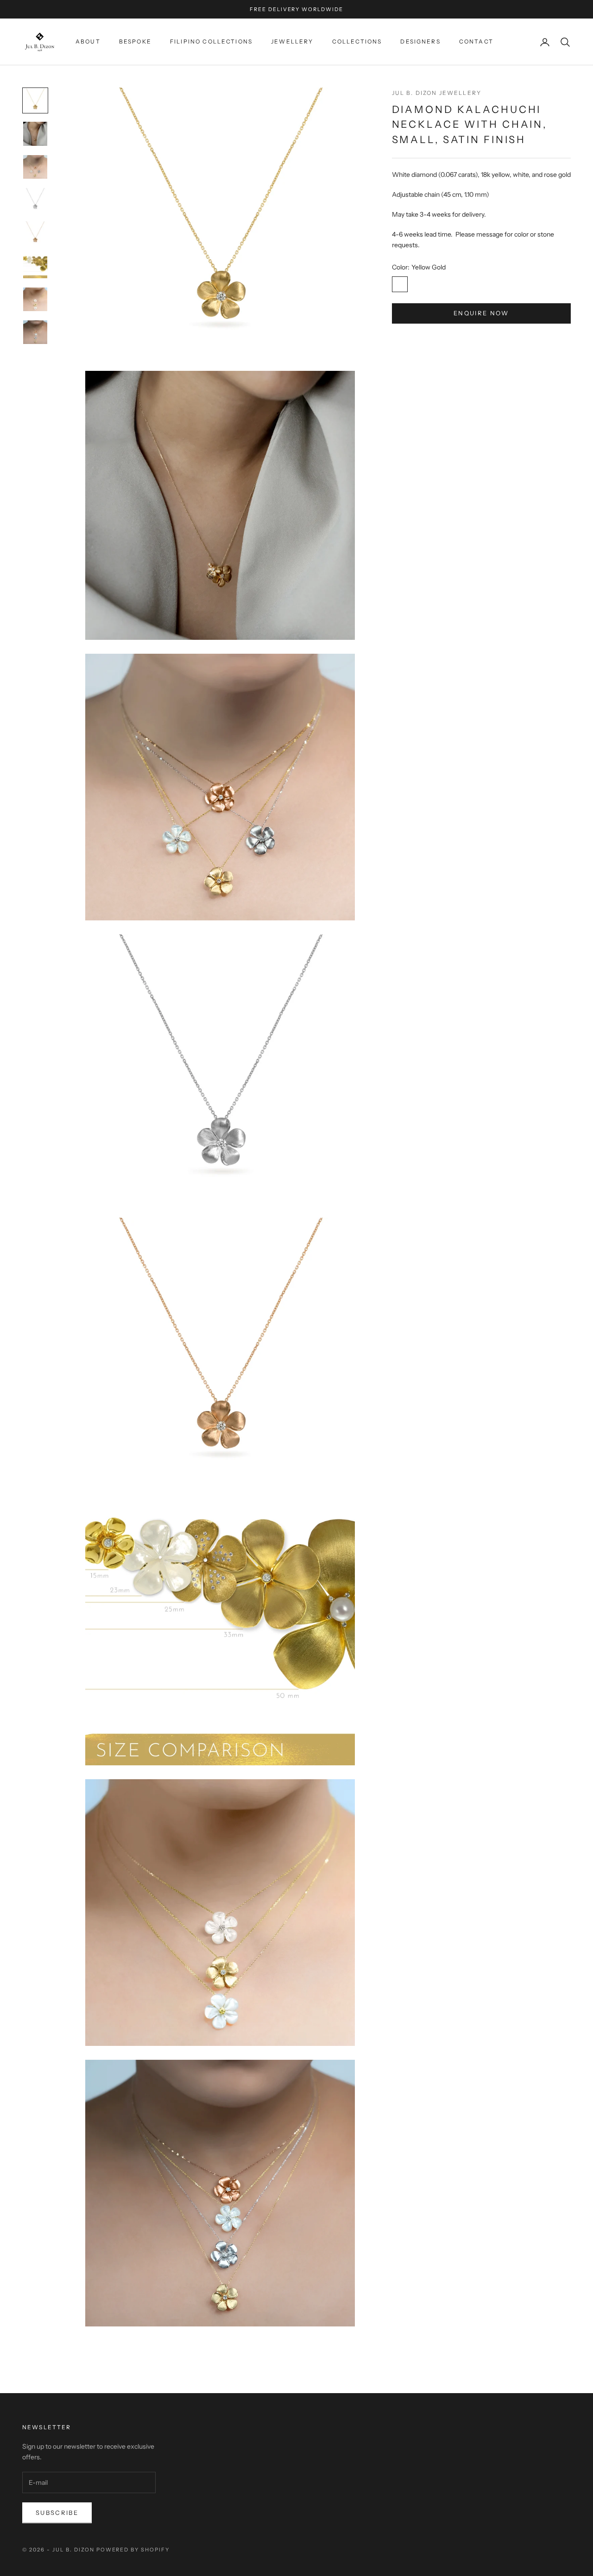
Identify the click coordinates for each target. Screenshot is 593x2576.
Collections (357, 41)
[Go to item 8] (35, 332)
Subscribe (57, 2513)
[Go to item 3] (35, 167)
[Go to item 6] (35, 266)
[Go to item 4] (35, 200)
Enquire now (481, 313)
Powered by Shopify (133, 2550)
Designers (420, 41)
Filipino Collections (211, 41)
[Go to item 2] (35, 134)
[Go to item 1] (35, 100)
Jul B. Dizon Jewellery (437, 93)
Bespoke (135, 41)
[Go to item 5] (35, 233)
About (88, 41)
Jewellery (292, 41)
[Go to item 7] (35, 299)
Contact (476, 41)
